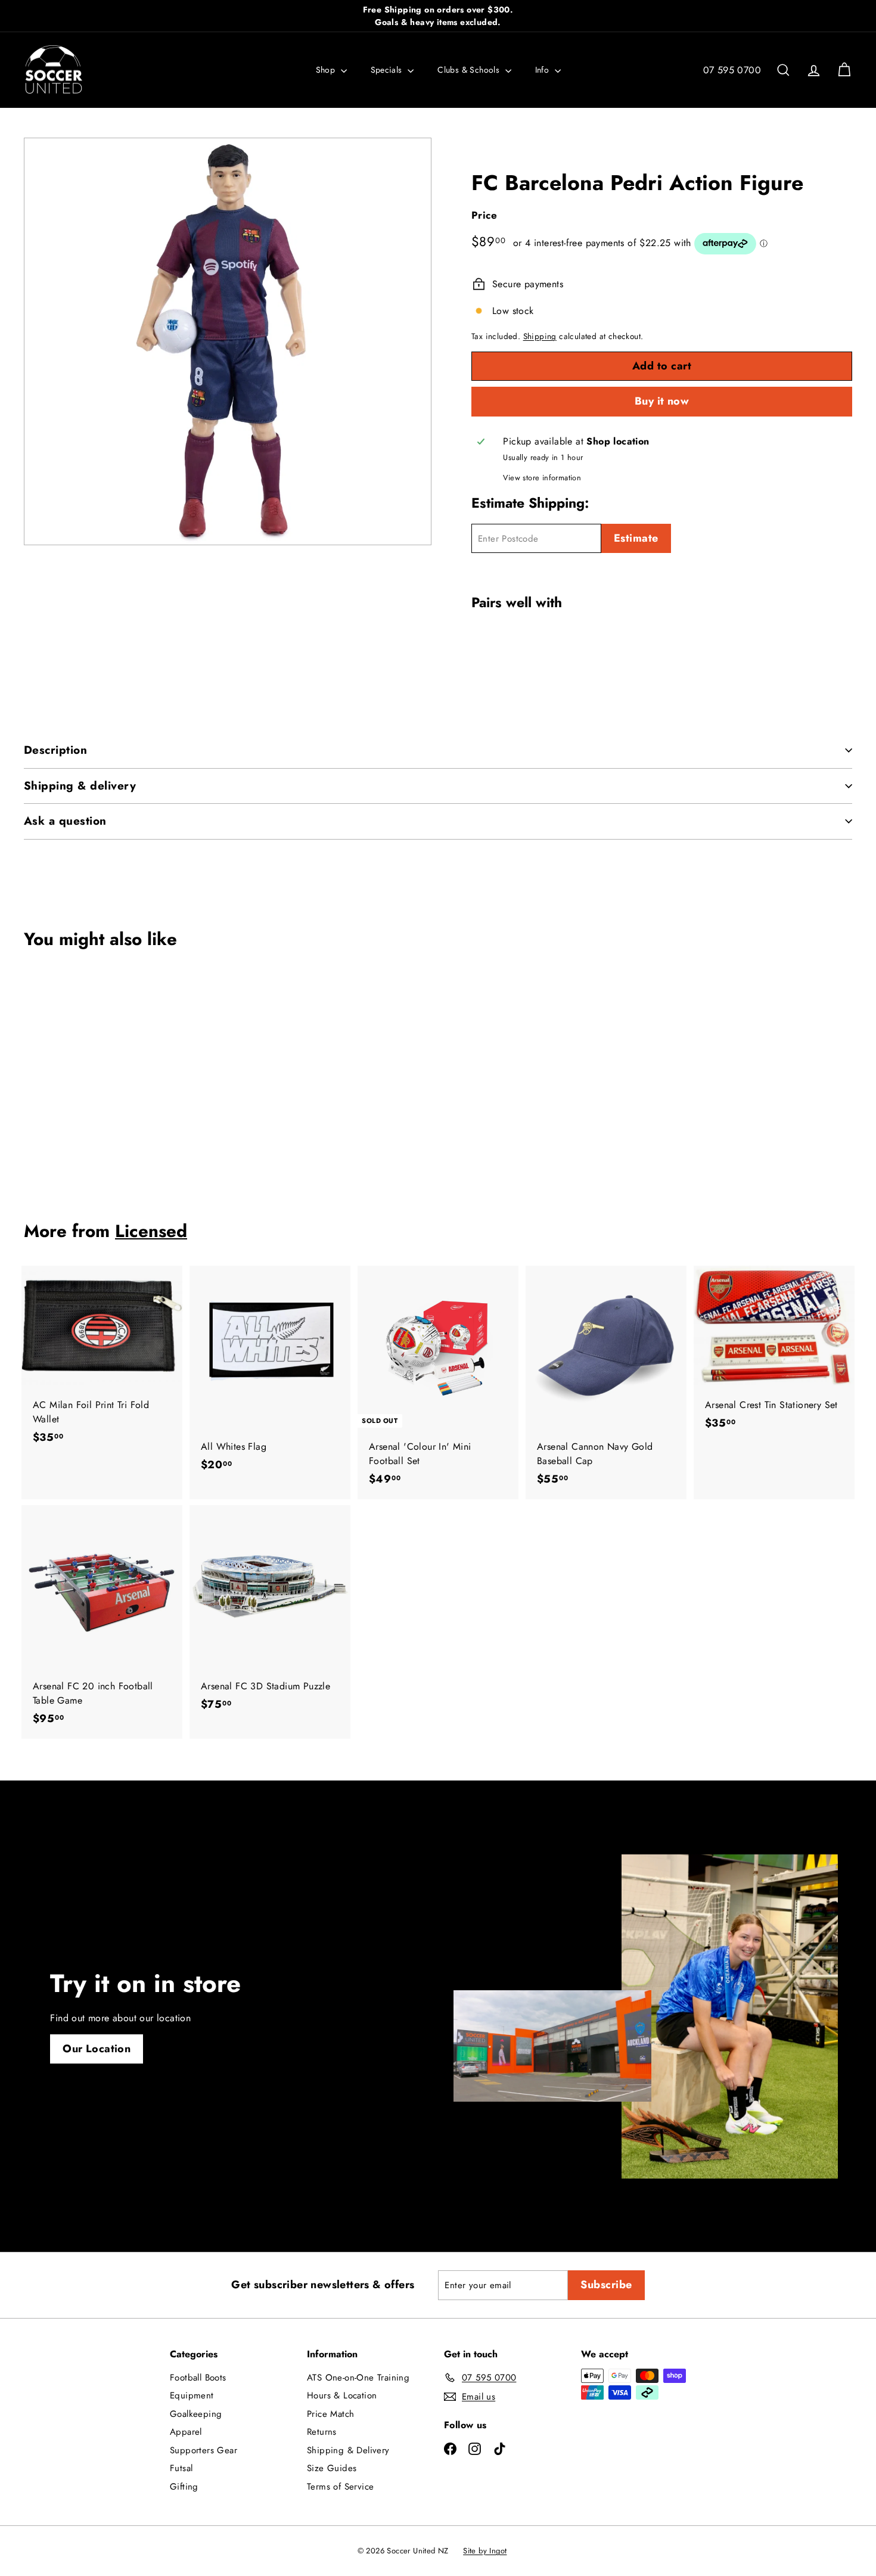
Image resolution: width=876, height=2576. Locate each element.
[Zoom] (228, 341)
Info (543, 70)
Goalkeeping (196, 2414)
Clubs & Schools (470, 70)
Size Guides (332, 2468)
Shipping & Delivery (348, 2450)
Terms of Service (340, 2487)
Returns (322, 2432)
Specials (388, 70)
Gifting (184, 2487)
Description (55, 750)
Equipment (192, 2395)
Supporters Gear (204, 2450)
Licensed (151, 1231)
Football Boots (198, 2378)
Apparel (186, 2432)
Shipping (540, 336)
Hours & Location (342, 2395)
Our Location (97, 2049)
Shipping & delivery (80, 786)
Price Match (330, 2414)
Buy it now (662, 401)
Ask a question (65, 821)
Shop (327, 70)
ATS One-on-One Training (358, 2378)
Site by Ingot (485, 2551)
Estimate (636, 538)
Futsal (181, 2468)
